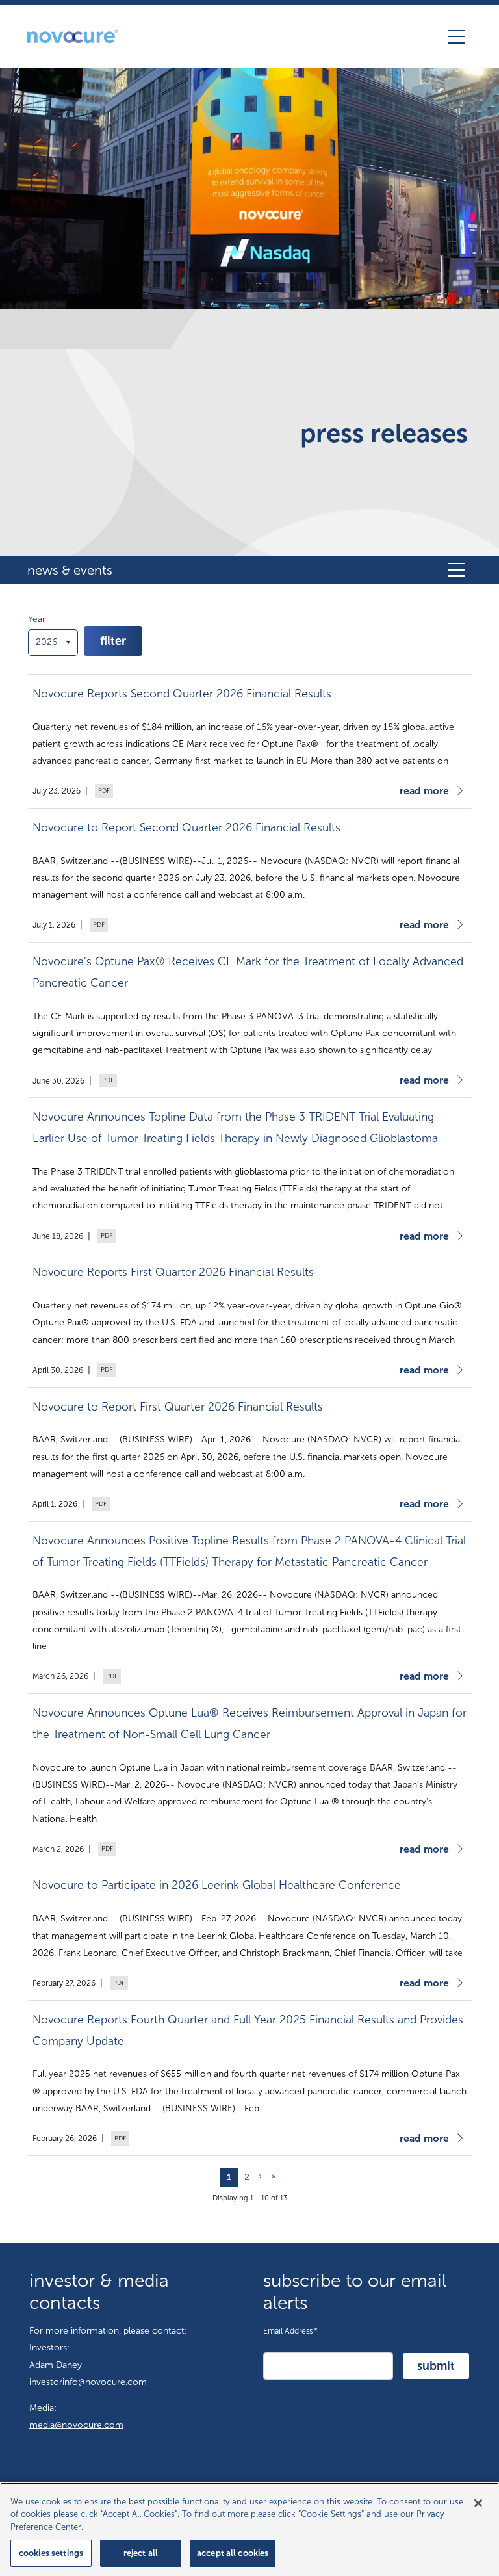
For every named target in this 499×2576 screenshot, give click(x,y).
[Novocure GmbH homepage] (73, 36)
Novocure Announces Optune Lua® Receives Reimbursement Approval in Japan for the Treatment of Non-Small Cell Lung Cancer (249, 1724)
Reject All (141, 2553)
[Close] (478, 2503)
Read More (424, 791)
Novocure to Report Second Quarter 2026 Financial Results (186, 828)
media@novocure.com (76, 2425)
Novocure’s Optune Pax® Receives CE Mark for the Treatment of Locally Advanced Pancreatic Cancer (248, 972)
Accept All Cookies (233, 2553)
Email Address (290, 2330)
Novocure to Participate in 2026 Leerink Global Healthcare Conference (217, 1885)
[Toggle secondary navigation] (456, 570)
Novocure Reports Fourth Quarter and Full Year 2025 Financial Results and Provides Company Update (248, 2031)
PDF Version (103, 791)
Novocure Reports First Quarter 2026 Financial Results (173, 1272)
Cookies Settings (51, 2553)
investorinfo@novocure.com (88, 2382)
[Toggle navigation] (456, 36)
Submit (436, 2366)
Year (37, 619)
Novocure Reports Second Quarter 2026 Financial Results (182, 694)
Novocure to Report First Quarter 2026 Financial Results (178, 1407)
